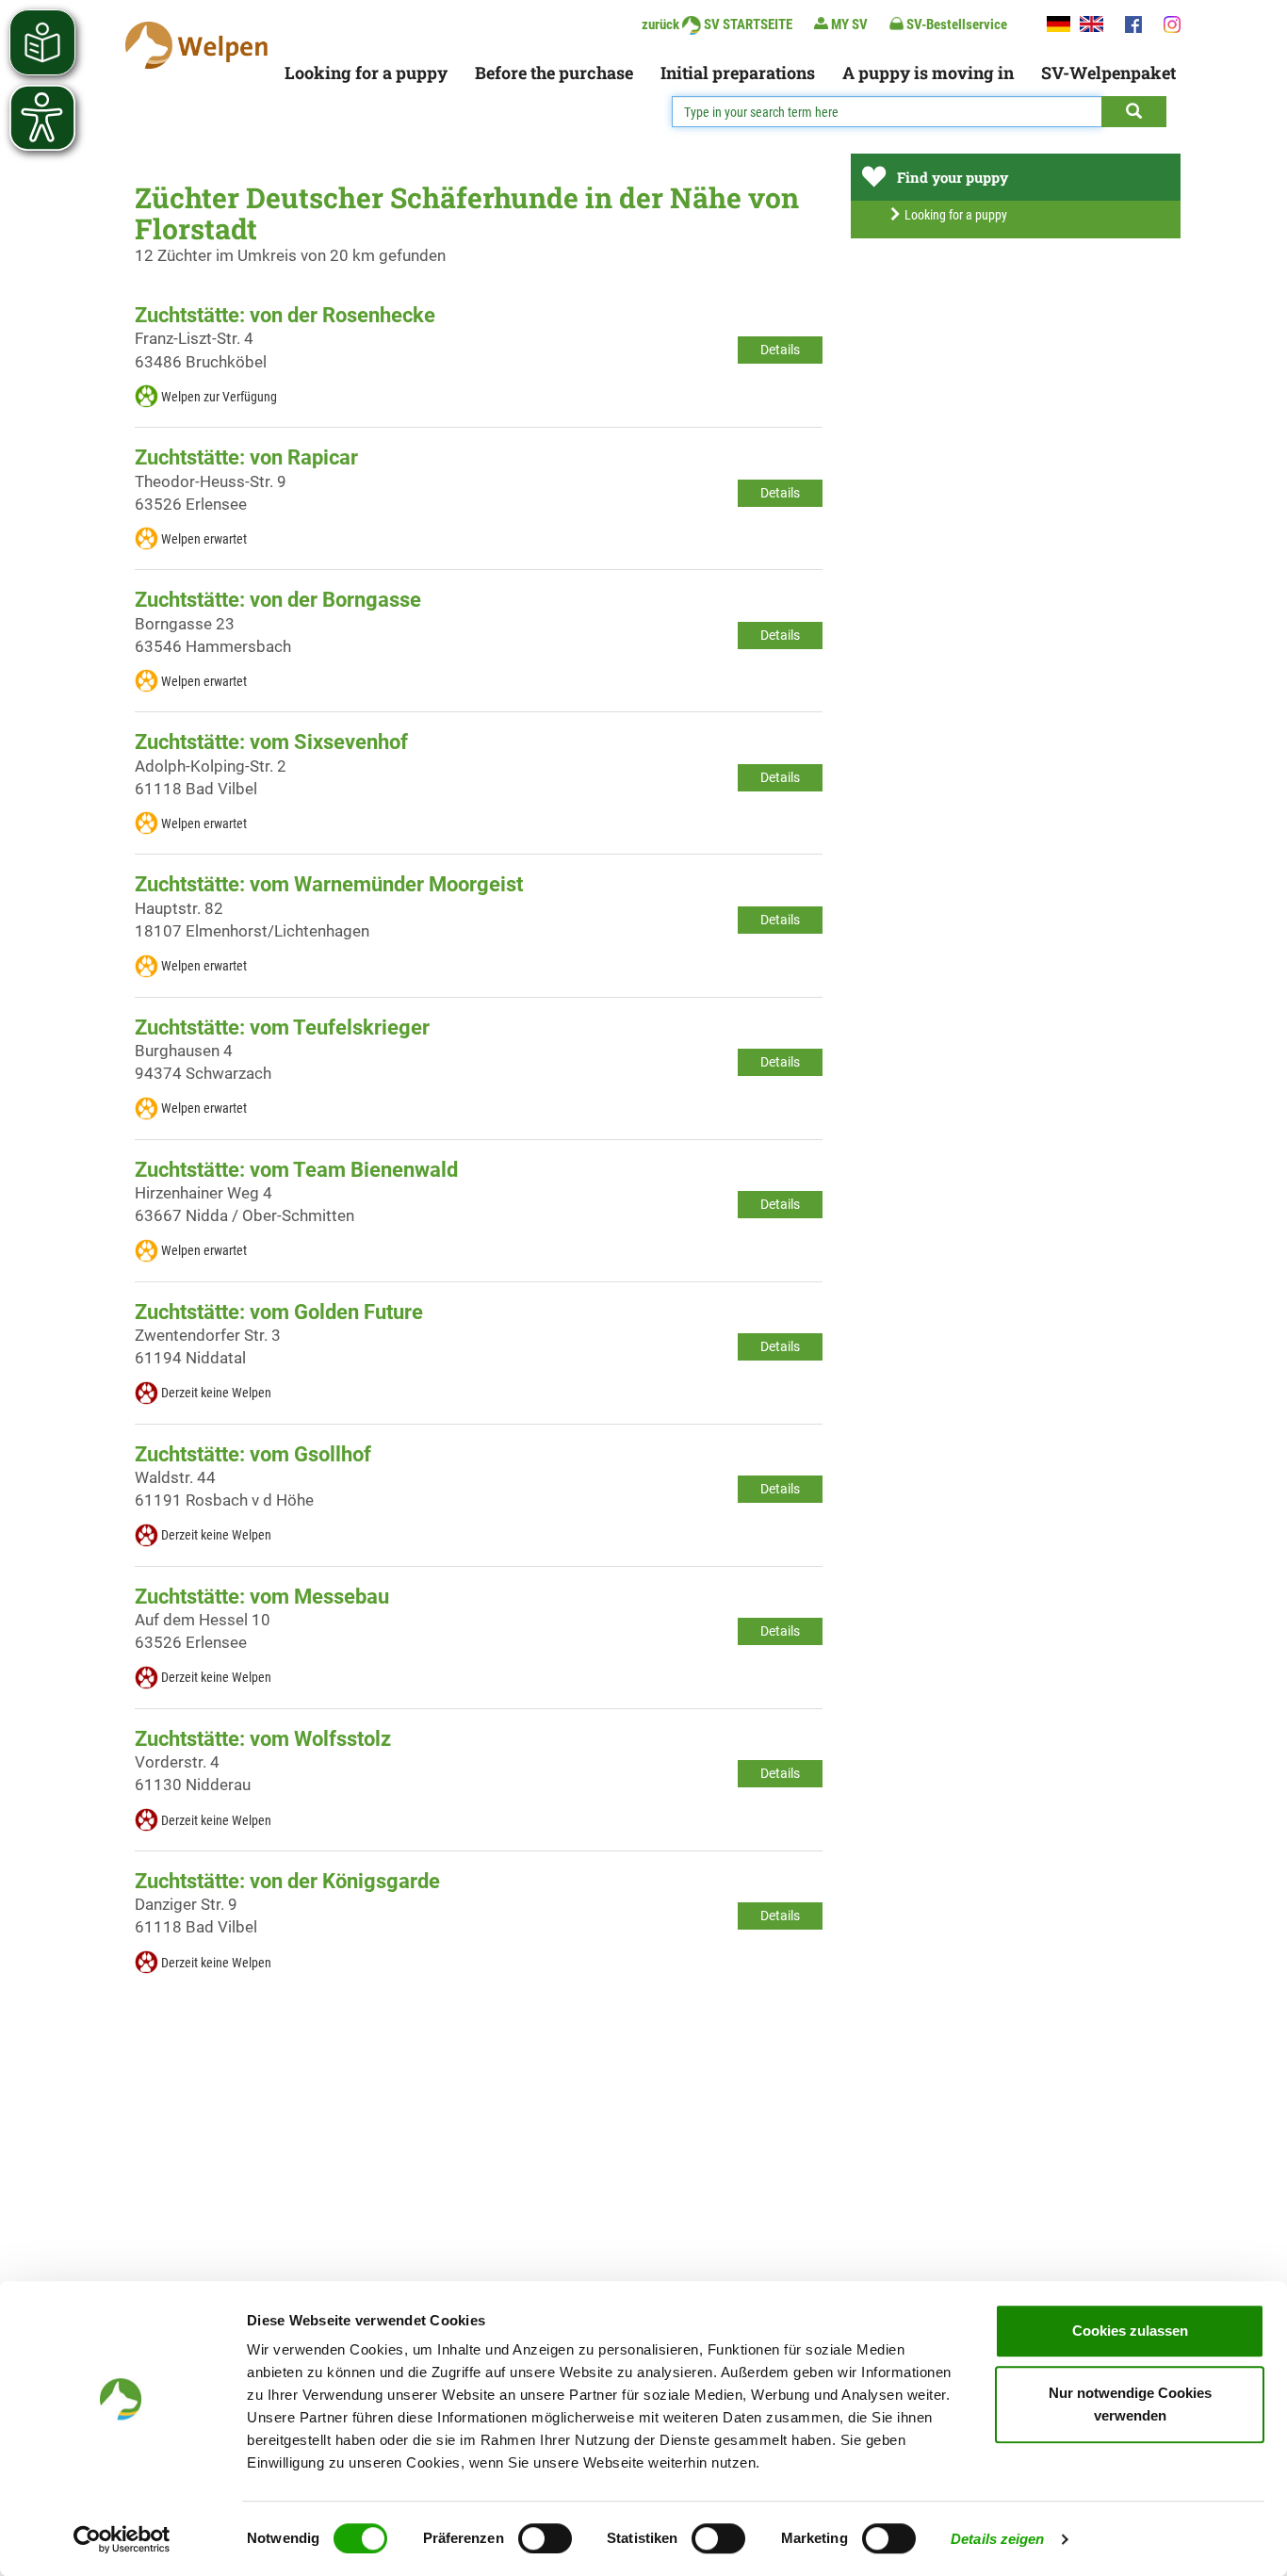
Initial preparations (738, 73)
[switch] (545, 2538)
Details (780, 350)
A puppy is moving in (928, 73)
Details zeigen (997, 2539)
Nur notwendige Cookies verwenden (1130, 2404)
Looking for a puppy (366, 73)
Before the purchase (554, 73)
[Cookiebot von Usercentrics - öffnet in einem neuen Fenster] (122, 2539)
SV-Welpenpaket (1108, 73)
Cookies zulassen (1130, 2331)
